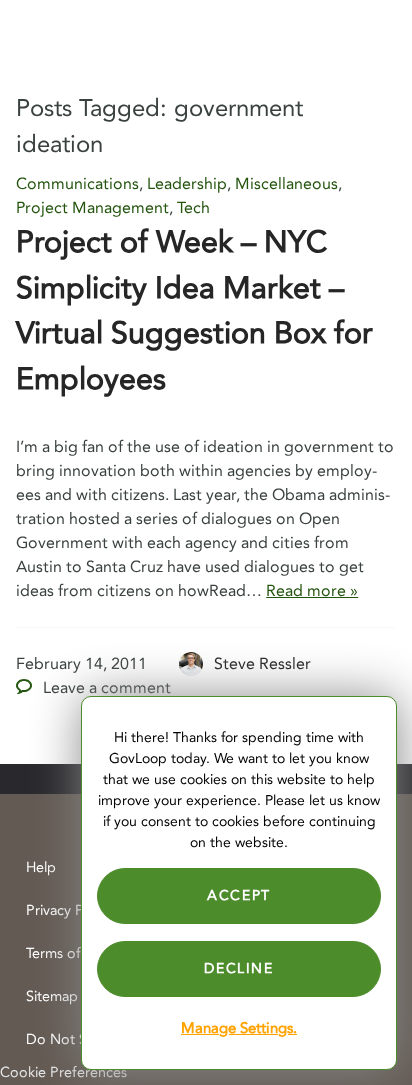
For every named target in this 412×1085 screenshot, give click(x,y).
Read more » (312, 591)
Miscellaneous (286, 184)
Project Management (92, 208)
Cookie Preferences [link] (63, 1072)
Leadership (187, 184)
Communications (77, 184)
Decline (238, 968)
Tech (193, 208)
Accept (239, 895)
